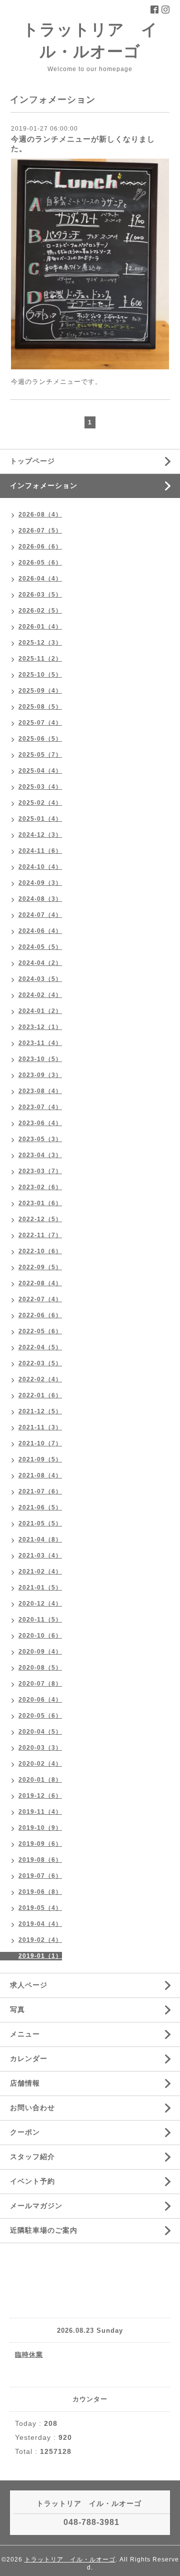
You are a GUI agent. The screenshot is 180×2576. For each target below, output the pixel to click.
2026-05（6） (40, 563)
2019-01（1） (40, 1956)
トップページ (32, 461)
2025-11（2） (40, 659)
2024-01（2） (40, 1011)
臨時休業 (29, 2355)
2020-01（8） (40, 1780)
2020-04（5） (40, 1732)
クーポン (25, 2132)
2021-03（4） (40, 1556)
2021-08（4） (40, 1475)
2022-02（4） (40, 1379)
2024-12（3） (40, 835)
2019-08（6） (40, 1860)
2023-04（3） (40, 1155)
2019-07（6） (40, 1876)
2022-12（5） (40, 1219)
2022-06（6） (40, 1315)
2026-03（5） (40, 595)
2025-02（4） (40, 803)
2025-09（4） (40, 691)
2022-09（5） (40, 1267)
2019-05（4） (40, 1908)
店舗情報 (25, 2083)
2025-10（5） (40, 675)
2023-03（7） (40, 1171)
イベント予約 (32, 2181)
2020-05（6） (40, 1716)
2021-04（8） (40, 1539)
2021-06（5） (40, 1507)
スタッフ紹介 (32, 2157)
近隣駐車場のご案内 (44, 2230)
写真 (17, 2009)
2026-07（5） (40, 531)
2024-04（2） (40, 963)
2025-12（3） (40, 643)
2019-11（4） (40, 1812)
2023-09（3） (40, 1075)
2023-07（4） (40, 1107)
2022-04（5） (40, 1347)
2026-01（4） (40, 627)
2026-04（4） (40, 579)
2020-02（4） (40, 1764)
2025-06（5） (40, 739)
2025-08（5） (40, 707)
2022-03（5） (40, 1363)
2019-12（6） (40, 1796)
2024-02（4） (40, 995)
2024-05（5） (40, 947)
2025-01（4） (40, 819)
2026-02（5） (40, 611)
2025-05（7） (40, 755)
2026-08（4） (40, 514)
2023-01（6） (40, 1203)
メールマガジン (36, 2206)
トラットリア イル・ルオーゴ (70, 2559)
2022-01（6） (40, 1395)
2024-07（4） (40, 915)
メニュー (25, 2034)
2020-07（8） (40, 1684)
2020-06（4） (40, 1700)
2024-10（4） (40, 867)
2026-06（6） (40, 547)
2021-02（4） (40, 1572)
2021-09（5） (40, 1459)
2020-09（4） (40, 1652)
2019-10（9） (40, 1828)
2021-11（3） (40, 1427)
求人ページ (29, 1985)
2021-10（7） (40, 1443)
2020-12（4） (40, 1604)
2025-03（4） (40, 787)
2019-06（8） (40, 1892)
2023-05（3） (40, 1139)
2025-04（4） (40, 771)
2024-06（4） (40, 931)
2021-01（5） (40, 1588)
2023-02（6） (40, 1187)
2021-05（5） (40, 1523)
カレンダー (29, 2058)
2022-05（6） (40, 1331)
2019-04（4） (40, 1924)
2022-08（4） (40, 1283)
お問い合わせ (32, 2108)
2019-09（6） (40, 1844)
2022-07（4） (40, 1299)
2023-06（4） (40, 1123)
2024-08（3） (40, 899)
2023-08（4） (40, 1091)
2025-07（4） (40, 723)
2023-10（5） (40, 1059)
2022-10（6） (40, 1251)
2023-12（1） (40, 1027)
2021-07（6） (40, 1491)
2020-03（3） (40, 1748)
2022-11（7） (40, 1235)
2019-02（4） (40, 1940)
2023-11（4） (40, 1043)
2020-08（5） (40, 1668)
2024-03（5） (40, 979)
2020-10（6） (40, 1636)
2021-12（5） (40, 1411)
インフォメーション (44, 485)
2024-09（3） (40, 883)
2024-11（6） (40, 851)
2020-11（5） (40, 1620)
